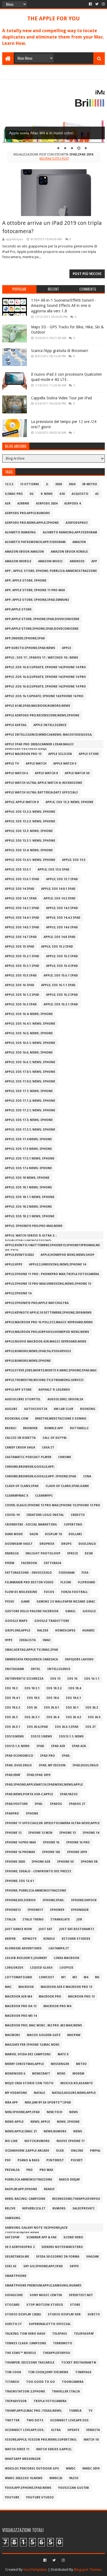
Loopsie (66, 1968)
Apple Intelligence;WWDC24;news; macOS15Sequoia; (49, 735)
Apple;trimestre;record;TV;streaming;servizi (44, 1380)
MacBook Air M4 (18, 1997)
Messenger (60, 2064)
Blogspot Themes (88, 2570)
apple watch (36, 764)
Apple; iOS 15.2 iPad (57, 947)
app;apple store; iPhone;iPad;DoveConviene (42, 619)
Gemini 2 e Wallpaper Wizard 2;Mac (66, 1602)
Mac (8, 1987)
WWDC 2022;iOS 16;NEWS (24, 2478)
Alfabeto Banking (20, 532)
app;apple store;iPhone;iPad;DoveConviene (42, 629)
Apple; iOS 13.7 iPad (62, 879)
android (77, 561)
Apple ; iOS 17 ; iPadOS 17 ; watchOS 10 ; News (42, 658)
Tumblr (75, 2411)
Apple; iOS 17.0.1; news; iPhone (30, 1072)
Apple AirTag (16, 725)
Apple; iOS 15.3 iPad (62, 956)
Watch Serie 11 (17, 2449)
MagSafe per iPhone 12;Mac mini (32, 2045)
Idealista (27, 1640)
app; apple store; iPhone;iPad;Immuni (37, 600)
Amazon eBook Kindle (69, 552)
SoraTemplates (35, 2570)
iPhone (32, 1814)
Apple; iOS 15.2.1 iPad (22, 956)
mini (61, 2074)
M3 (75, 1977)
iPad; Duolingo (18, 1765)
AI (97, 494)
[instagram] (103, 4)
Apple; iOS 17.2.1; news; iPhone (30, 1110)
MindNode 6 (15, 2074)
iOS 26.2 (92, 1708)
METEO (81, 2064)
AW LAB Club (64, 1409)
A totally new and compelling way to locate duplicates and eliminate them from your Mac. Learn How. (53, 37)
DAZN (34, 1534)
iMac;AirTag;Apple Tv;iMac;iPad (32, 1650)
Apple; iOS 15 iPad (20, 947)
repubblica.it (34, 2208)
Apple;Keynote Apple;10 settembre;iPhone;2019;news (48, 1313)
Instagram (14, 1669)
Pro (29, 2170)
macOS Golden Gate (44, 2035)
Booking (88, 1409)
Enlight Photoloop (43, 1553)
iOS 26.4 (53, 1717)
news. (78, 2131)
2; (47, 484)
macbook (26, 1987)
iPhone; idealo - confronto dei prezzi (38, 1871)
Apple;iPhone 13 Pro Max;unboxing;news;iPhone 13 (48, 1284)
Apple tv (12, 764)
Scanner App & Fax (41, 2237)
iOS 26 (32, 1708)
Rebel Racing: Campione (25, 2199)
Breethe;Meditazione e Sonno (61, 1419)
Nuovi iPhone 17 (71, 2141)
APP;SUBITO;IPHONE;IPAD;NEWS (30, 648)
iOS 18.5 (33, 1698)
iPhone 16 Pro (78, 1842)
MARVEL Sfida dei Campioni (28, 2054)
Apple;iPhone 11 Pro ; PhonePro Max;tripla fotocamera (52, 1274)
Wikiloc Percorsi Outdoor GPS (32, 2469)
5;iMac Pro (14, 494)
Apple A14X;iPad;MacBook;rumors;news (38, 706)
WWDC (71, 2469)
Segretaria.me (17, 2257)
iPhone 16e (51, 1852)
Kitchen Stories (76, 1939)
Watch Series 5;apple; (54, 2449)
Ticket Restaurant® (79, 2363)
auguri (11, 1409)
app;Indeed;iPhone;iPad (25, 638)
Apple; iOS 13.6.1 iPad (22, 879)
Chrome (65, 1457)
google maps (16, 1621)
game (25, 1602)
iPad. (39, 1804)
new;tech (54, 2112)
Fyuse (9, 1602)
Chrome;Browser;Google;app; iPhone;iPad (41, 1476)
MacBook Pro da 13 (21, 2006)
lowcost (47, 1977)
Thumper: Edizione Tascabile (30, 2363)
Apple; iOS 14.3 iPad (62, 908)
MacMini (12, 2035)
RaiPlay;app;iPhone (21, 2189)
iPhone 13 (67, 1833)
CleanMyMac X (17, 1496)
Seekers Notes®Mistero (62, 2247)
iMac (47, 1640)
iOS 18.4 (75, 1688)
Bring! (11, 1428)
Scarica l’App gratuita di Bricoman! (60, 351)
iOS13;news (14, 1736)
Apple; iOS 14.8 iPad (60, 937)
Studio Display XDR (64, 2314)
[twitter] (97, 4)
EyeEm (10, 1563)
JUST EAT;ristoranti (77, 1929)
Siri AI (11, 2266)
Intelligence (59, 1669)
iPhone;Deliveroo (20, 1900)
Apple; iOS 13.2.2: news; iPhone (30, 812)
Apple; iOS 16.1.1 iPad (58, 985)
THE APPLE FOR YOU (54, 18)
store (75, 2305)
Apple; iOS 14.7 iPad (21, 937)
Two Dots (35, 2420)
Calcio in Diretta (20, 1438)
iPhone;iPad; (53, 1900)
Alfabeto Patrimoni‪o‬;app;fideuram (35, 542)
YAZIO (74, 2478)
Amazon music (50, 561)
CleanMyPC (44, 1496)
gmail (71, 1611)
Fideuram (67, 1573)
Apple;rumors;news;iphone (28, 1361)
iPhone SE (65, 1862)
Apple (67, 648)
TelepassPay (84, 2334)
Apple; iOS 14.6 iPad (62, 927)
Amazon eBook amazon (24, 552)
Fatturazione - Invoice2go (28, 1573)
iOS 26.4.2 (73, 1717)
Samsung (13, 2218)
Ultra (56, 2430)
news (74, 2112)
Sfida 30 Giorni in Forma (58, 2257)
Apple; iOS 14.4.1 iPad (22, 918)
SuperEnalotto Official (50, 2324)
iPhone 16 (51, 1842)
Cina (87, 1476)
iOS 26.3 (11, 1717)
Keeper (10, 1939)
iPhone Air (41, 1862)
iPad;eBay (13, 1775)
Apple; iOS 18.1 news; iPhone (28, 1187)
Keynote (29, 1939)
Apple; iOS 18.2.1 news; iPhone (30, 1216)
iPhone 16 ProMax (20, 1852)
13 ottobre (29, 484)
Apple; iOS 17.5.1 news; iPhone (30, 1159)
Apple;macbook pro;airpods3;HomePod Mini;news (47, 1332)
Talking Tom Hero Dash (25, 2334)
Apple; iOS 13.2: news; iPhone (69, 802)
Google (89, 1611)
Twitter (12, 2420)
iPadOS (56, 1804)
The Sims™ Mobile (20, 2353)
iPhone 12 (13, 1833)
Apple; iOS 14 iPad (20, 889)
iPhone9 (57, 1910)
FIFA (85, 1573)
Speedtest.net (81, 2295)
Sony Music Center (46, 2295)
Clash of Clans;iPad (22, 1486)
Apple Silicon (60, 754)
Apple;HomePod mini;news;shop (67, 1255)
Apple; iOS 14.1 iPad (21, 898)
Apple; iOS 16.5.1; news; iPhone (30, 1043)
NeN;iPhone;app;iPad (22, 2112)
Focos (49, 1592)
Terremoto (63, 2343)
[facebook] (90, 4)
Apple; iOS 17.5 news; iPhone (28, 1149)
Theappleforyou (57, 2353)
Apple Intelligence (50, 725)
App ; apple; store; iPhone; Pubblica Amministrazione (51, 571)
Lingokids (14, 1968)
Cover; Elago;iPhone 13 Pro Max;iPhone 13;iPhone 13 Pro (53, 1505)
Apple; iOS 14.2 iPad (60, 898)
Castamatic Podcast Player (28, 1457)
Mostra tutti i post (54, 159)
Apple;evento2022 (19, 1255)
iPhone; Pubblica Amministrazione (36, 1891)
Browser (30, 1428)
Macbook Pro (50, 1997)
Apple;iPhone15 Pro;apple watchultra (37, 1303)
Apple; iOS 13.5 (74, 860)
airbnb (23, 504)
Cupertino (73, 1525)
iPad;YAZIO (69, 1794)
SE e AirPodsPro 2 (20, 2247)
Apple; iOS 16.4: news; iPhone (29, 1014)
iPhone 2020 (15, 1862)
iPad (40, 1746)
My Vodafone (16, 2093)
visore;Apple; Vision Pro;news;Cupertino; (41, 2440)
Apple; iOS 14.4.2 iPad (63, 918)
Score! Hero (73, 2237)
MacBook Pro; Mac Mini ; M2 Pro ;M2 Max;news (43, 2025)
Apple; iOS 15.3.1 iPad (22, 966)
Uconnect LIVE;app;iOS (69, 2420)
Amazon (79, 542)
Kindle (49, 1939)
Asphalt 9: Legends (54, 1390)
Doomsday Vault (19, 1544)
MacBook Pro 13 (81, 1997)
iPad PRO (47, 1756)
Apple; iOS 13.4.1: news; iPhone (30, 860)
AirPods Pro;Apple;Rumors (27, 513)
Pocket (77, 2160)
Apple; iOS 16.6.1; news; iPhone (30, 1062)
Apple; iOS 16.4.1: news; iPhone (30, 1024)
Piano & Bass (29, 2160)
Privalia (12, 2170)
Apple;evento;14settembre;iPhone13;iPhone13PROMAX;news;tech (52, 1246)
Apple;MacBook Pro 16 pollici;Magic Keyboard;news (49, 1322)
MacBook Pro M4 (57, 2006)
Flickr (66, 1582)
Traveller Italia (66, 2391)
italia (10, 1919)
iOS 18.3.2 (54, 1688)
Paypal (95, 2151)
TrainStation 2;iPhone (25, 2391)
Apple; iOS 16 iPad (20, 985)
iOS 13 (55, 1679)
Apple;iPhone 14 (18, 1293)
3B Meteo (90, 484)
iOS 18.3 (11, 1688)
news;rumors (55, 2131)
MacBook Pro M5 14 (21, 2016)
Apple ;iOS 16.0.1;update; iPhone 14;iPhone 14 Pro (45, 667)
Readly (49, 2189)
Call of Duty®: (55, 1438)
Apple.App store (18, 1390)
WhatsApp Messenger (23, 2459)
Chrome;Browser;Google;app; (30, 1467)
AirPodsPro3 (77, 523)
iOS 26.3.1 (32, 1717)
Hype (9, 1640)
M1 (63, 1977)
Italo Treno (33, 1919)
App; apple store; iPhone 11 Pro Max (35, 590)
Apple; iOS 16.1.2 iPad (22, 995)
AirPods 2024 (47, 504)
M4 (86, 1977)
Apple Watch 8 (46, 773)
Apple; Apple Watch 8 (22, 802)
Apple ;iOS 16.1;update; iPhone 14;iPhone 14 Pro (44, 696)
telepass (60, 2334)
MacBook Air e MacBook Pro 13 (66, 1987)
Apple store (89, 754)
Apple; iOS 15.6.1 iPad (61, 975)
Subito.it (13, 2324)
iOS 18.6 (53, 1698)
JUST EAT (46, 1929)
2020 (58, 484)
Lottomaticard (19, 1977)
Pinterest (55, 2160)
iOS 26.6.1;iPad (67, 1727)
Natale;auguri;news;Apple (74, 2093)
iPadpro (12, 1814)
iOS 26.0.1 (51, 1708)
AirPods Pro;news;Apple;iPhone (32, 523)
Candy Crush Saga (20, 1447)
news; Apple (40, 2122)
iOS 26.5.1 (12, 1727)
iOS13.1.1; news (71, 1736)
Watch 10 (91, 2440)
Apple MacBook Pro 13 (23, 754)
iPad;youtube (16, 1804)
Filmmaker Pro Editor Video (29, 1582)
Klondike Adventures (23, 1948)
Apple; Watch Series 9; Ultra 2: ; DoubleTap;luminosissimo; (31, 1237)
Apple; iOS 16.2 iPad (62, 995)
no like (11, 2141)
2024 (72, 484)
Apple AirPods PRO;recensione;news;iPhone (42, 715)
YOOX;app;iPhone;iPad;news (28, 2488)
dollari (75, 1534)
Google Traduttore (52, 1621)
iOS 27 (90, 1727)
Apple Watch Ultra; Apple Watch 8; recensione (43, 783)
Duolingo (87, 1544)
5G (32, 494)
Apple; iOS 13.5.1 (18, 870)
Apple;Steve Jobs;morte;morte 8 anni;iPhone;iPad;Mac (51, 1370)
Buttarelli (79, 1428)
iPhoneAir (80, 1910)
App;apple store (18, 609)
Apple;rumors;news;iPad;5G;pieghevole (38, 1351)
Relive (10, 2208)
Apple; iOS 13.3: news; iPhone (29, 831)
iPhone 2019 (77, 1852)
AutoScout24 (36, 1409)
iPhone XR (89, 1862)
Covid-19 (12, 1515)
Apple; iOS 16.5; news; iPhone (29, 1033)
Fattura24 (52, 1563)
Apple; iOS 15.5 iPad (21, 975)
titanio (12, 2382)
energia (12, 1553)
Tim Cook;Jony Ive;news (48, 2372)
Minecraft (41, 2074)
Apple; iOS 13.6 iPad (54, 870)
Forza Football (74, 1592)
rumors (59, 2208)
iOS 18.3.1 (32, 1688)
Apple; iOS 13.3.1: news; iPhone (30, 841)
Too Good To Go (40, 2382)
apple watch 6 (16, 773)
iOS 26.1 (72, 1708)
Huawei (88, 1631)
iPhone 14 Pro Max (20, 1842)
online (77, 2151)
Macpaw (74, 2035)
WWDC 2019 (91, 2469)
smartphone (16, 2276)
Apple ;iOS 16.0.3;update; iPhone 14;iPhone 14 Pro (45, 687)
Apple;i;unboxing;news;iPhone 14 (57, 1264)
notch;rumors (37, 2141)
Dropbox (47, 1544)
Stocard (12, 2305)
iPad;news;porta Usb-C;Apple (29, 1794)
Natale (39, 2093)
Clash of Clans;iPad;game (67, 1486)
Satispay (12, 2237)
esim (89, 1553)
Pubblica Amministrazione (29, 2180)
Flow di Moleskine (21, 1592)
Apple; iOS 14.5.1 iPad (22, 927)
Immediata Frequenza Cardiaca (31, 1659)
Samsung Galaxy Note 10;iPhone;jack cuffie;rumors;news (36, 2229)
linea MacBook (67, 1958)
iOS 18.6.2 (12, 1708)
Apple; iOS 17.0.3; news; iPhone (30, 1081)
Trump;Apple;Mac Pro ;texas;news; (33, 2411)
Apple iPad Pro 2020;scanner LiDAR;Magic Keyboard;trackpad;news (39, 745)
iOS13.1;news (41, 1736)
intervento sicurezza (24, 1679)
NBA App (11, 2102)
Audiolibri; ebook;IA (65, 1399)
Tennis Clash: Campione (26, 2343)
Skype (74, 2266)
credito (78, 1515)
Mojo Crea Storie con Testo (29, 2083)
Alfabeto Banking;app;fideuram (70, 532)
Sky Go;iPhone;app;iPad (43, 2266)
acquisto (80, 494)
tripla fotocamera (50, 2401)
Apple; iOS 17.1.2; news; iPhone (30, 1101)
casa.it (48, 1447)
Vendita (93, 2430)
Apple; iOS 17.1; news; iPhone (29, 1091)
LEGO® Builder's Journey (26, 1958)
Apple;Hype (14, 1264)
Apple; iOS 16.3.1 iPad (61, 1004)
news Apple (14, 2122)
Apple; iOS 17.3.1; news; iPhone (30, 1130)
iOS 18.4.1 (12, 1698)
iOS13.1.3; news (17, 1746)
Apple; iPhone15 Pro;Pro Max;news (34, 1226)
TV (90, 2411)
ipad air (58, 1746)
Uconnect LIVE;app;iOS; (25, 2430)
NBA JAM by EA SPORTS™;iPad (48, 2102)
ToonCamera (73, 2382)
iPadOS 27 (77, 1804)
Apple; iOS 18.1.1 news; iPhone (30, 1197)
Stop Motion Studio (45, 2305)
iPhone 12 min (40, 1833)
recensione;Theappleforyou (76, 2199)
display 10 (53, 1534)
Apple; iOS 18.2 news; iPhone (28, 1207)
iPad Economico (19, 1756)
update (73, 2430)
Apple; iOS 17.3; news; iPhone (29, 1120)
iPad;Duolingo (85, 1765)
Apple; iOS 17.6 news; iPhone (28, 1168)
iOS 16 (72, 1679)
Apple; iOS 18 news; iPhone (27, 1178)
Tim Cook (13, 2372)
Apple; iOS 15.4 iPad (62, 966)
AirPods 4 (72, 504)
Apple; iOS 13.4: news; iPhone (29, 850)
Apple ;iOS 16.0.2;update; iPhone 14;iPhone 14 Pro (45, 677)
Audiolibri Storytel (23, 1399)
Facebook (29, 1563)
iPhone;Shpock (84, 1900)
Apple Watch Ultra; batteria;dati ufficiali (41, 792)
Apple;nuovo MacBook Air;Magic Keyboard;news (46, 1342)
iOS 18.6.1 (73, 1698)
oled (60, 2151)
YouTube (12, 2497)
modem (78, 2074)
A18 (62, 494)
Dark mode (14, 1534)
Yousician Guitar (74, 2488)
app (94, 561)
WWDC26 (56, 2478)
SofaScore (14, 2295)
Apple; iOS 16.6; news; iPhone (29, 1053)
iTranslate (60, 1919)
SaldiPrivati (84, 2208)
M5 (97, 1977)
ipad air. (79, 1746)
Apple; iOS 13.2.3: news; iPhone (30, 821)
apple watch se (77, 773)
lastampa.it (59, 1948)
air (8, 504)
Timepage (83, 2372)
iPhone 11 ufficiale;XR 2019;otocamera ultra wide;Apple (52, 1823)
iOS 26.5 (94, 1717)
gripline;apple (18, 1631)
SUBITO (94, 2314)
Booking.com (17, 1419)
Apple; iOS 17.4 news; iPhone (28, 1139)
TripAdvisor (16, 2401)
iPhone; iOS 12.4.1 (19, 1881)
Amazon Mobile (18, 561)
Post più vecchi (87, 274)
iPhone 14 (91, 1833)
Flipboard (87, 1582)
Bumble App (54, 1428)
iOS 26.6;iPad (37, 1727)
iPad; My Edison (52, 1765)
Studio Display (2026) (23, 2314)
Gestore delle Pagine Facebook (32, 1611)
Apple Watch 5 (65, 764)
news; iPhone (68, 2122)
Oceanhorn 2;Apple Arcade (27, 2151)
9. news (47, 494)
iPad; (66, 1756)
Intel (36, 1669)
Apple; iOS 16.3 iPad (21, 1004)
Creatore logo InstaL (45, 1515)
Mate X (63, 2054)
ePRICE (73, 1553)
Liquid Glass (41, 1968)
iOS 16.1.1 (92, 1679)
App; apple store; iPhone (26, 581)
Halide (43, 1631)
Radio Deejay (69, 2180)
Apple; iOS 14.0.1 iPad (58, 889)
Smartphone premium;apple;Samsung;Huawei (43, 2286)
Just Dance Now (18, 1929)
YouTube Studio (40, 2497)
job (79, 1919)
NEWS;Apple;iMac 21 (21, 2131)
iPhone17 (35, 1910)
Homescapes (65, 1631)
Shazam (92, 2257)
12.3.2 (9, 484)
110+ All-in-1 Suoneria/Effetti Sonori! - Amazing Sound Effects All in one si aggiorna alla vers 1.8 (64, 306)
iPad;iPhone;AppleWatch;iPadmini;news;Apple (44, 1785)
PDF (8, 2160)
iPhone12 (13, 1910)
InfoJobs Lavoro (79, 1659)
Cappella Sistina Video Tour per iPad (61, 398)
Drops (66, 1544)
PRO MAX (46, 2170)
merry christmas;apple (24, 2064)
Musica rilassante (77, 2083)
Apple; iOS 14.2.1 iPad (22, 908)
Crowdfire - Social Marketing (31, 1525)
